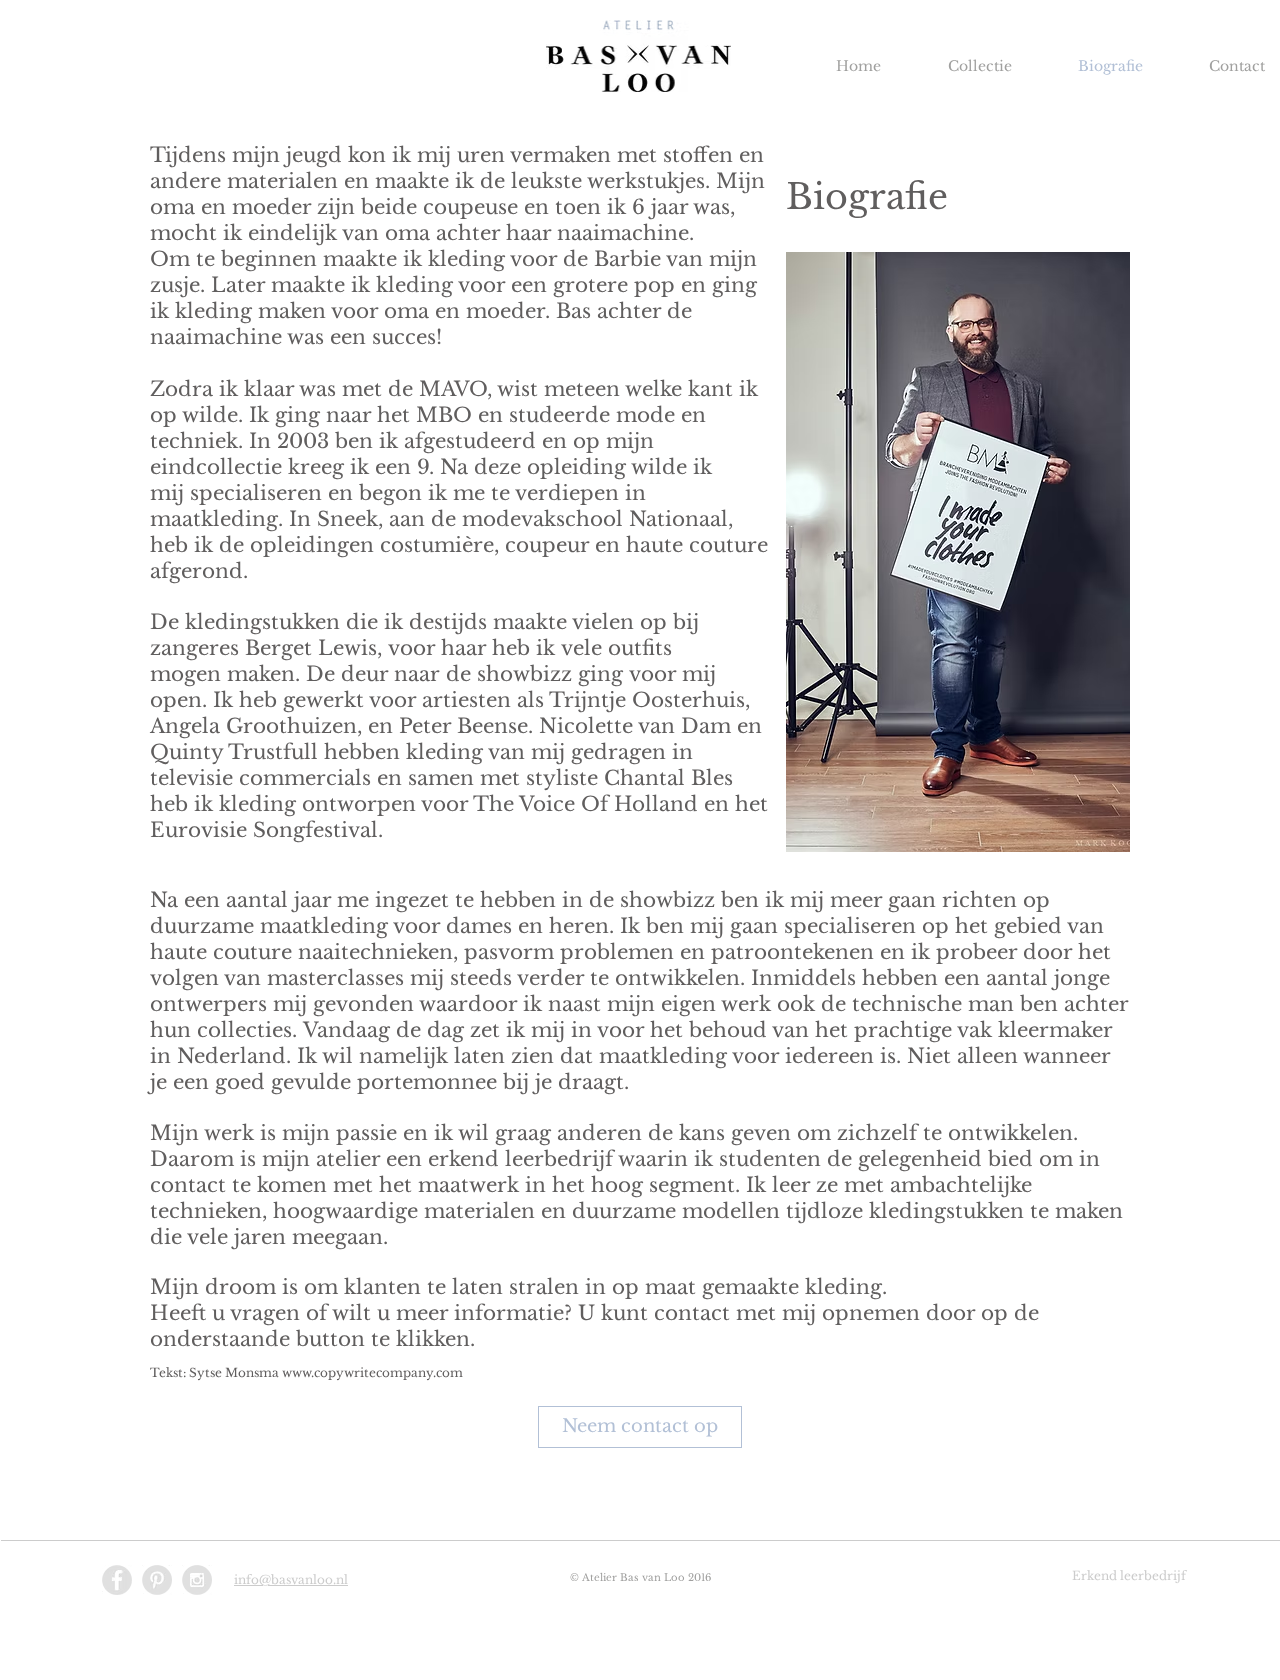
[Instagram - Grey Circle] (197, 1580)
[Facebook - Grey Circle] (117, 1580)
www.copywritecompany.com (372, 1372)
